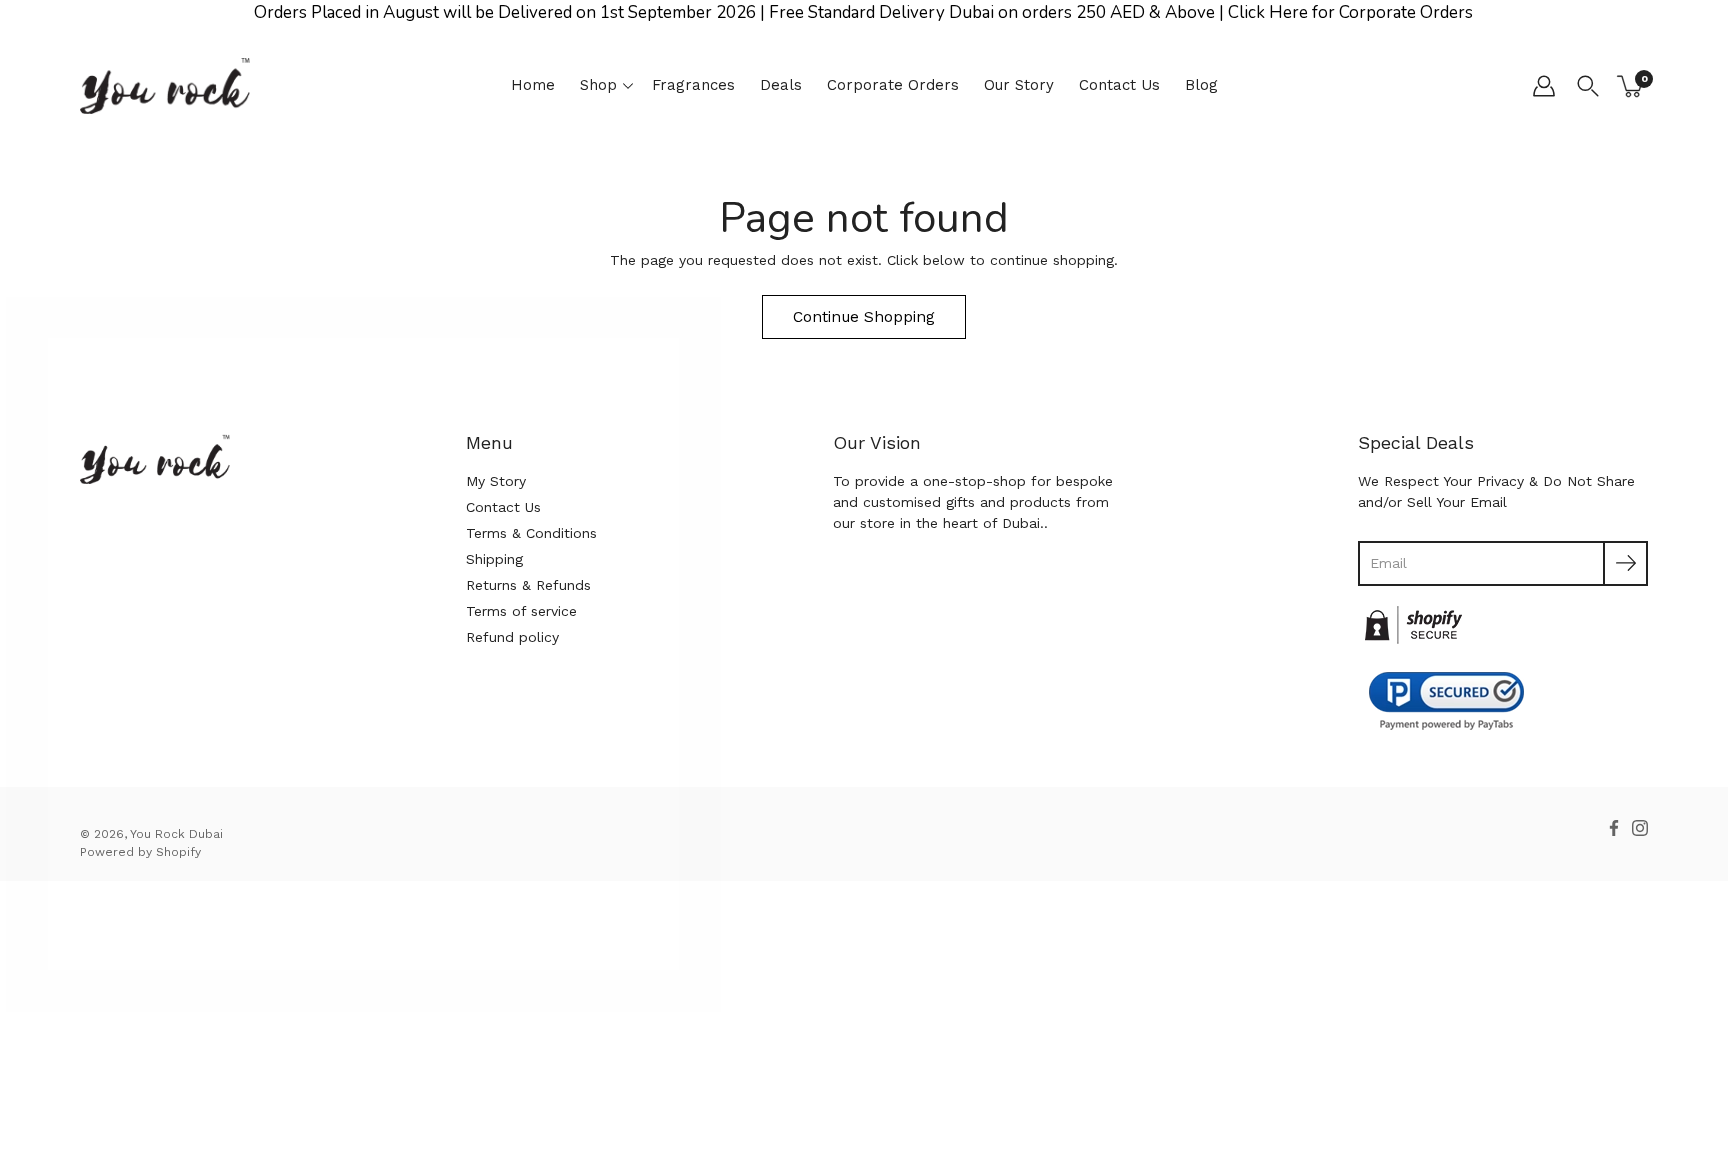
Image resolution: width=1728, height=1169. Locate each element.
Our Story (1019, 85)
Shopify (178, 852)
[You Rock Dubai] (165, 86)
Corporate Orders (893, 85)
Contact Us (1119, 85)
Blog (1201, 85)
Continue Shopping (864, 317)
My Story (496, 481)
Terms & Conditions (531, 533)
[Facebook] (1614, 828)
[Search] (1588, 86)
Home (533, 85)
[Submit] (1625, 563)
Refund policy (512, 637)
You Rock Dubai (176, 834)
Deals (781, 85)
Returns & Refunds (528, 585)
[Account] (1544, 86)
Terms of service (521, 611)
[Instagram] (1640, 828)
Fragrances (693, 85)
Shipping (494, 559)
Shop (598, 85)
